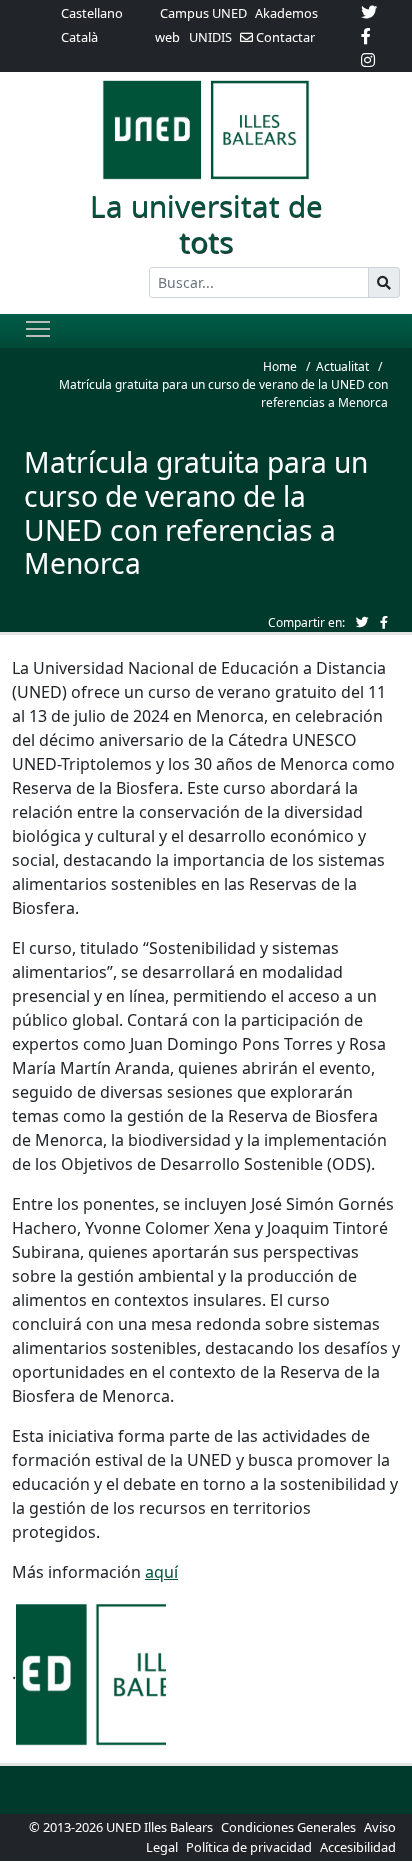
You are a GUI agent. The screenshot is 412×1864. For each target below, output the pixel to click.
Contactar (284, 37)
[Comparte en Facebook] (384, 622)
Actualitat (342, 366)
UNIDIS (210, 37)
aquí (161, 1572)
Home (280, 366)
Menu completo (38, 328)
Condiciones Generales (290, 1827)
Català (79, 37)
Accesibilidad (358, 1847)
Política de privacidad (249, 1847)
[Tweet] (362, 622)
